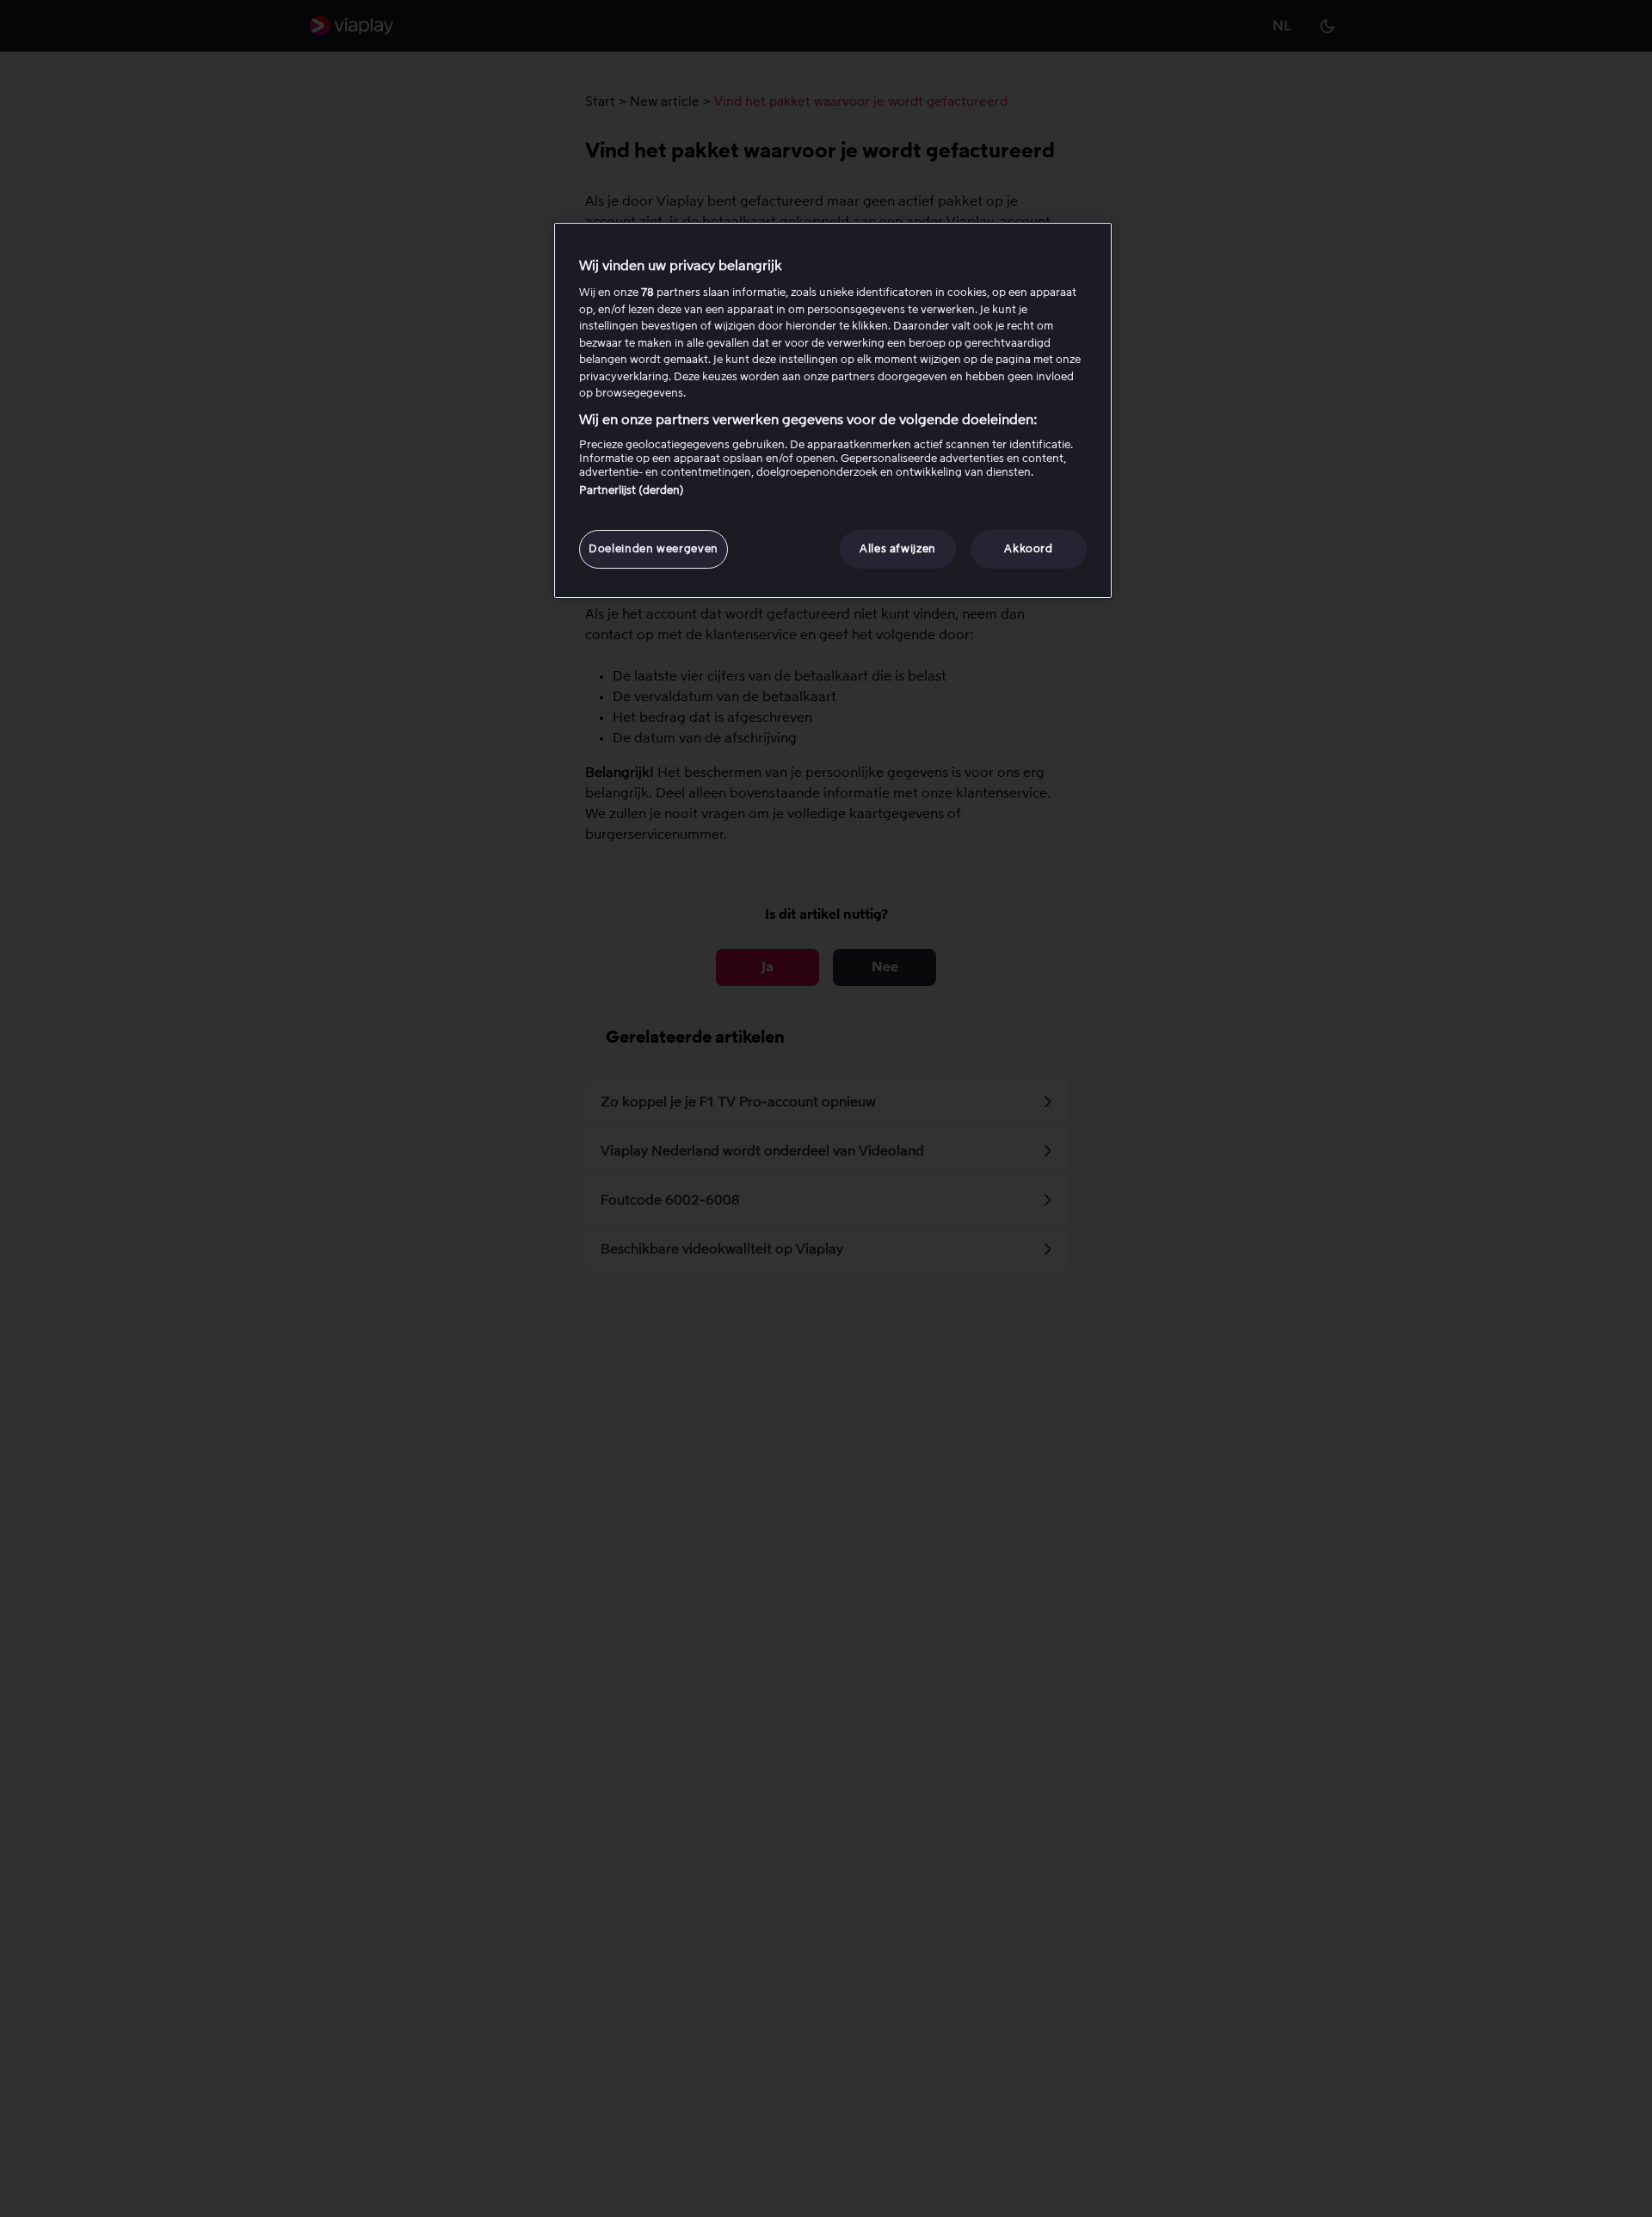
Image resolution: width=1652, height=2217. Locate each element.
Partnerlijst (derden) (632, 490)
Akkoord (1029, 548)
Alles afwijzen (898, 548)
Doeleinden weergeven (653, 548)
